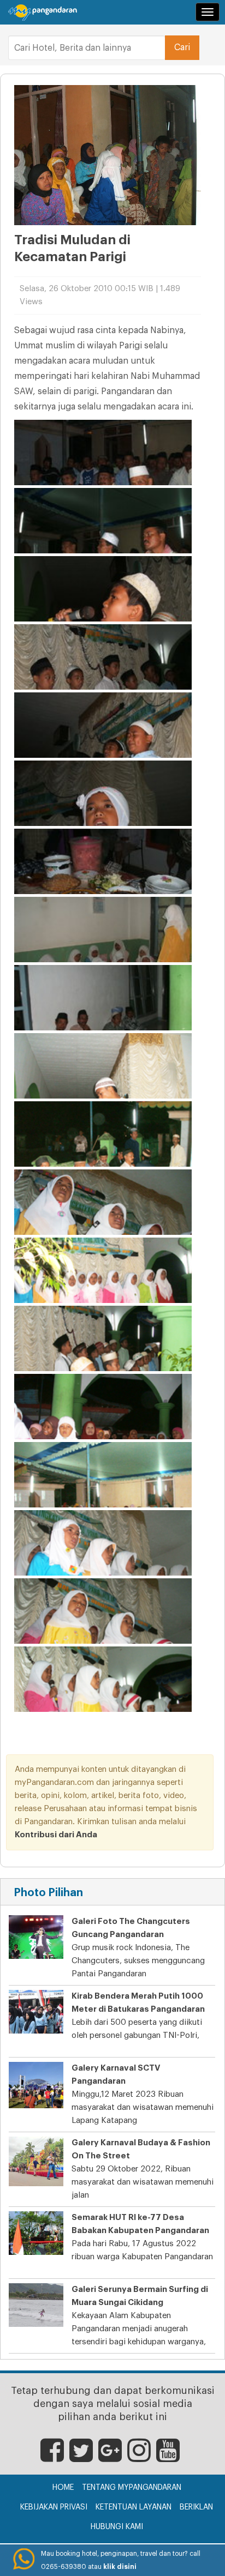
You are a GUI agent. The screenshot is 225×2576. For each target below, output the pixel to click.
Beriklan (196, 2507)
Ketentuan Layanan (134, 2507)
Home (63, 2488)
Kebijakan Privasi (54, 2507)
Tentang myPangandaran (132, 2488)
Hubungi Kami (117, 2527)
